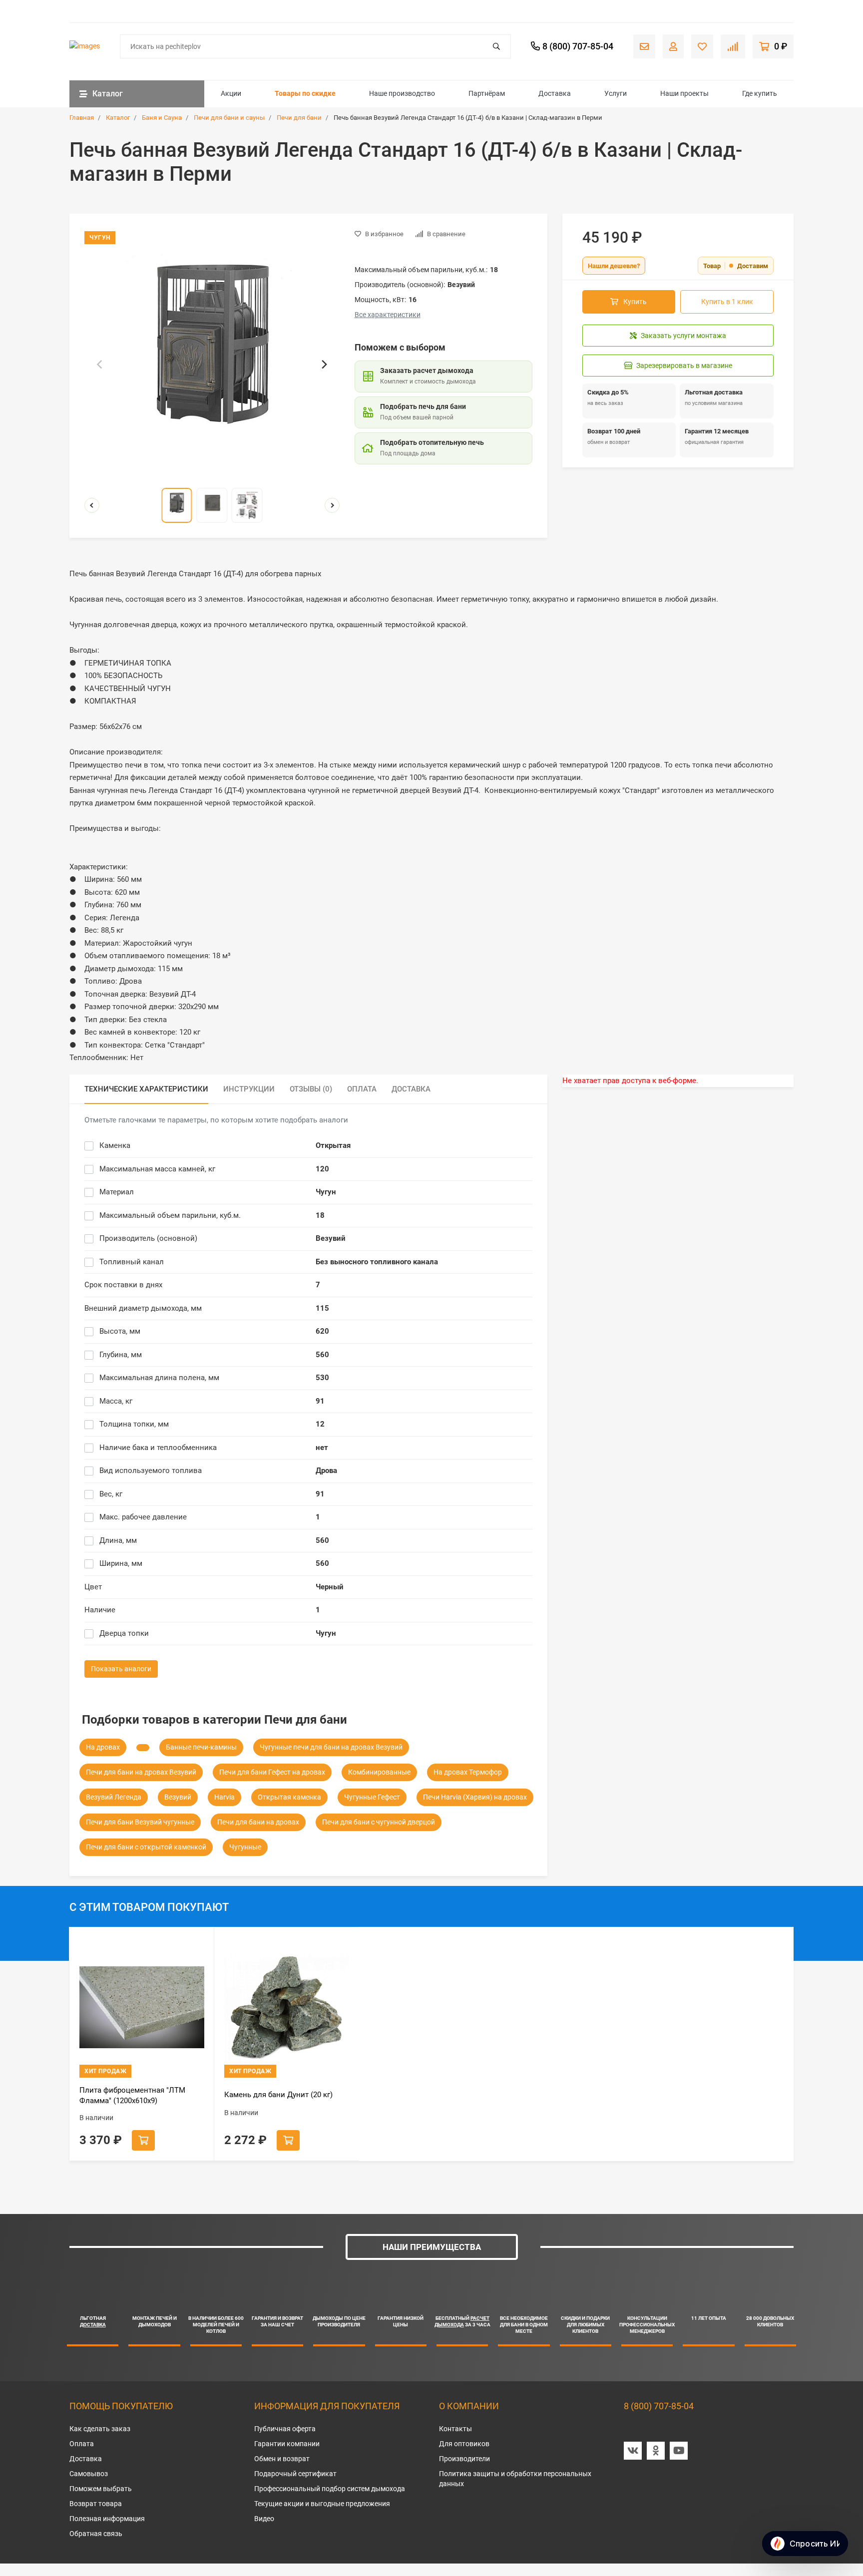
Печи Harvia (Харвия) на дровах (475, 1797)
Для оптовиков (464, 2444)
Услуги (616, 93)
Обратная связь (96, 2534)
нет (322, 1448)
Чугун (326, 1192)
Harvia (224, 1797)
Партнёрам (487, 93)
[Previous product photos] (92, 505)
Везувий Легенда (114, 1797)
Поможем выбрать (101, 2489)
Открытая (333, 1145)
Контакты (455, 2429)
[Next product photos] (332, 505)
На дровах (103, 1747)
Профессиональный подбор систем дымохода (330, 2489)
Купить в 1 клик (727, 302)
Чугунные (245, 1847)
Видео (264, 2519)
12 (320, 1424)
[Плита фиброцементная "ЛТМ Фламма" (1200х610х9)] (142, 2008)
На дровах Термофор (468, 1772)
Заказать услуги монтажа (683, 336)
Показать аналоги (121, 1669)
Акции (231, 93)
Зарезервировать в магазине (684, 366)
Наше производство (402, 93)
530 (322, 1378)
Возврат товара (96, 2504)
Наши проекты (684, 93)
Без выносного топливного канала (377, 1262)
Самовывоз (89, 2474)
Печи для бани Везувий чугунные (140, 1822)
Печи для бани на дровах (258, 1822)
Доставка (555, 93)
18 (320, 1215)
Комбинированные (379, 1772)
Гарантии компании (287, 2444)
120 (322, 1169)
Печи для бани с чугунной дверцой (379, 1822)
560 (322, 1355)
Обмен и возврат (282, 2459)
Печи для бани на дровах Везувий (141, 1772)
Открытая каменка (289, 1797)
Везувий (331, 1238)
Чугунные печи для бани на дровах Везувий (331, 1747)
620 (322, 1331)
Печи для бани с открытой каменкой (146, 1847)
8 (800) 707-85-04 (659, 2406)
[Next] (324, 364)
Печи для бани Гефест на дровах (272, 1772)
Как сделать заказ (100, 2429)
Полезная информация (107, 2519)
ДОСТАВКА (93, 2325)
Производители (464, 2459)
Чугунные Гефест (372, 1797)
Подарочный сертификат (295, 2474)
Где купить (760, 93)
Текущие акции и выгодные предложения (322, 2504)
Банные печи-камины (201, 1747)
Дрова (326, 1471)
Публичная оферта (285, 2429)
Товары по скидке (305, 93)
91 (320, 1401)
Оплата (82, 2444)
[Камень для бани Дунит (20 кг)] (287, 2008)
